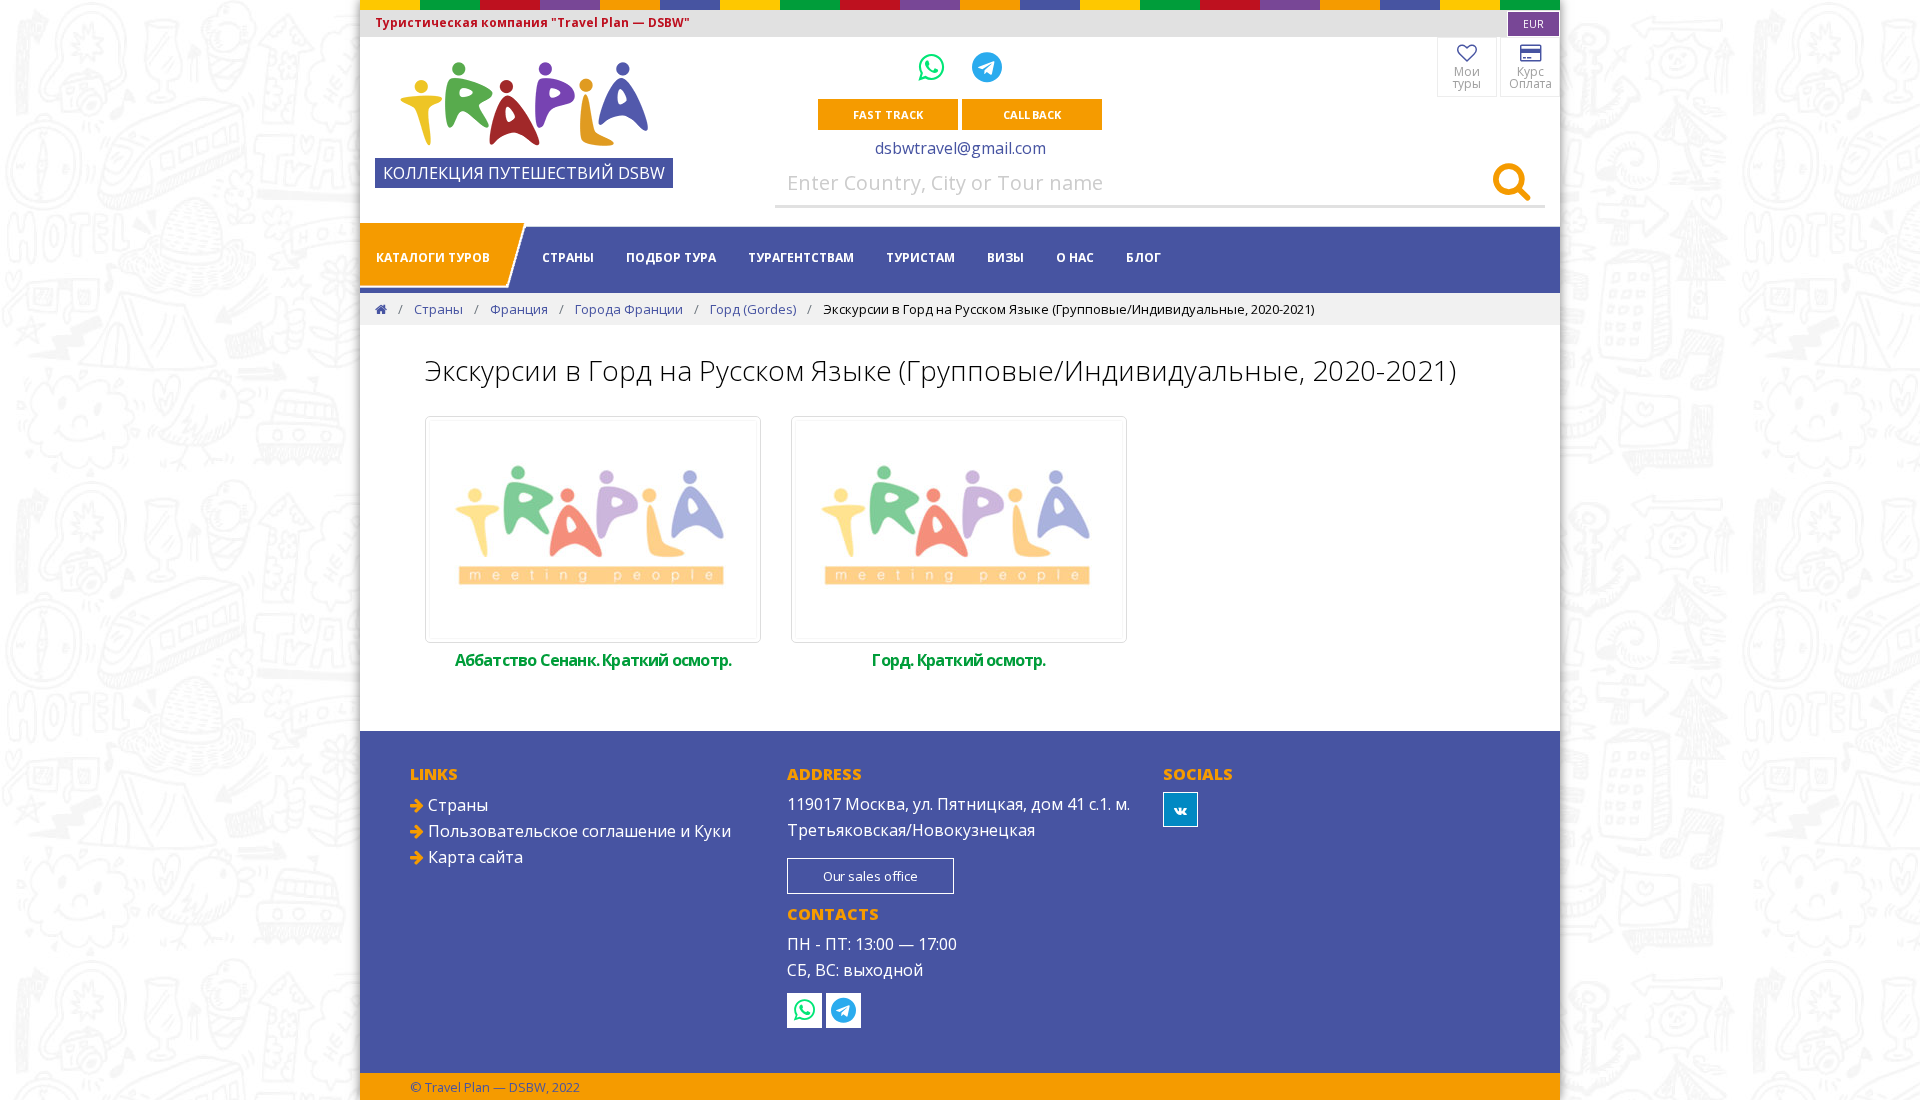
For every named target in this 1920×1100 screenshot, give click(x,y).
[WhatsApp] (935, 66)
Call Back (1032, 114)
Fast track (887, 114)
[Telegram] (987, 66)
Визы (1005, 257)
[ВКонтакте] (1180, 809)
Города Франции (629, 309)
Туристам (920, 257)
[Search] (1511, 183)
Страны (568, 257)
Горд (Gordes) (753, 309)
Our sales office (870, 876)
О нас (1075, 257)
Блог (1143, 257)
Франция (519, 309)
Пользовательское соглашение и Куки (577, 831)
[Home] (381, 309)
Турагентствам (801, 257)
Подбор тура (671, 257)
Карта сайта (473, 857)
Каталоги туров (433, 257)
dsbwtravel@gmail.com (960, 148)
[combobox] (1533, 24)
